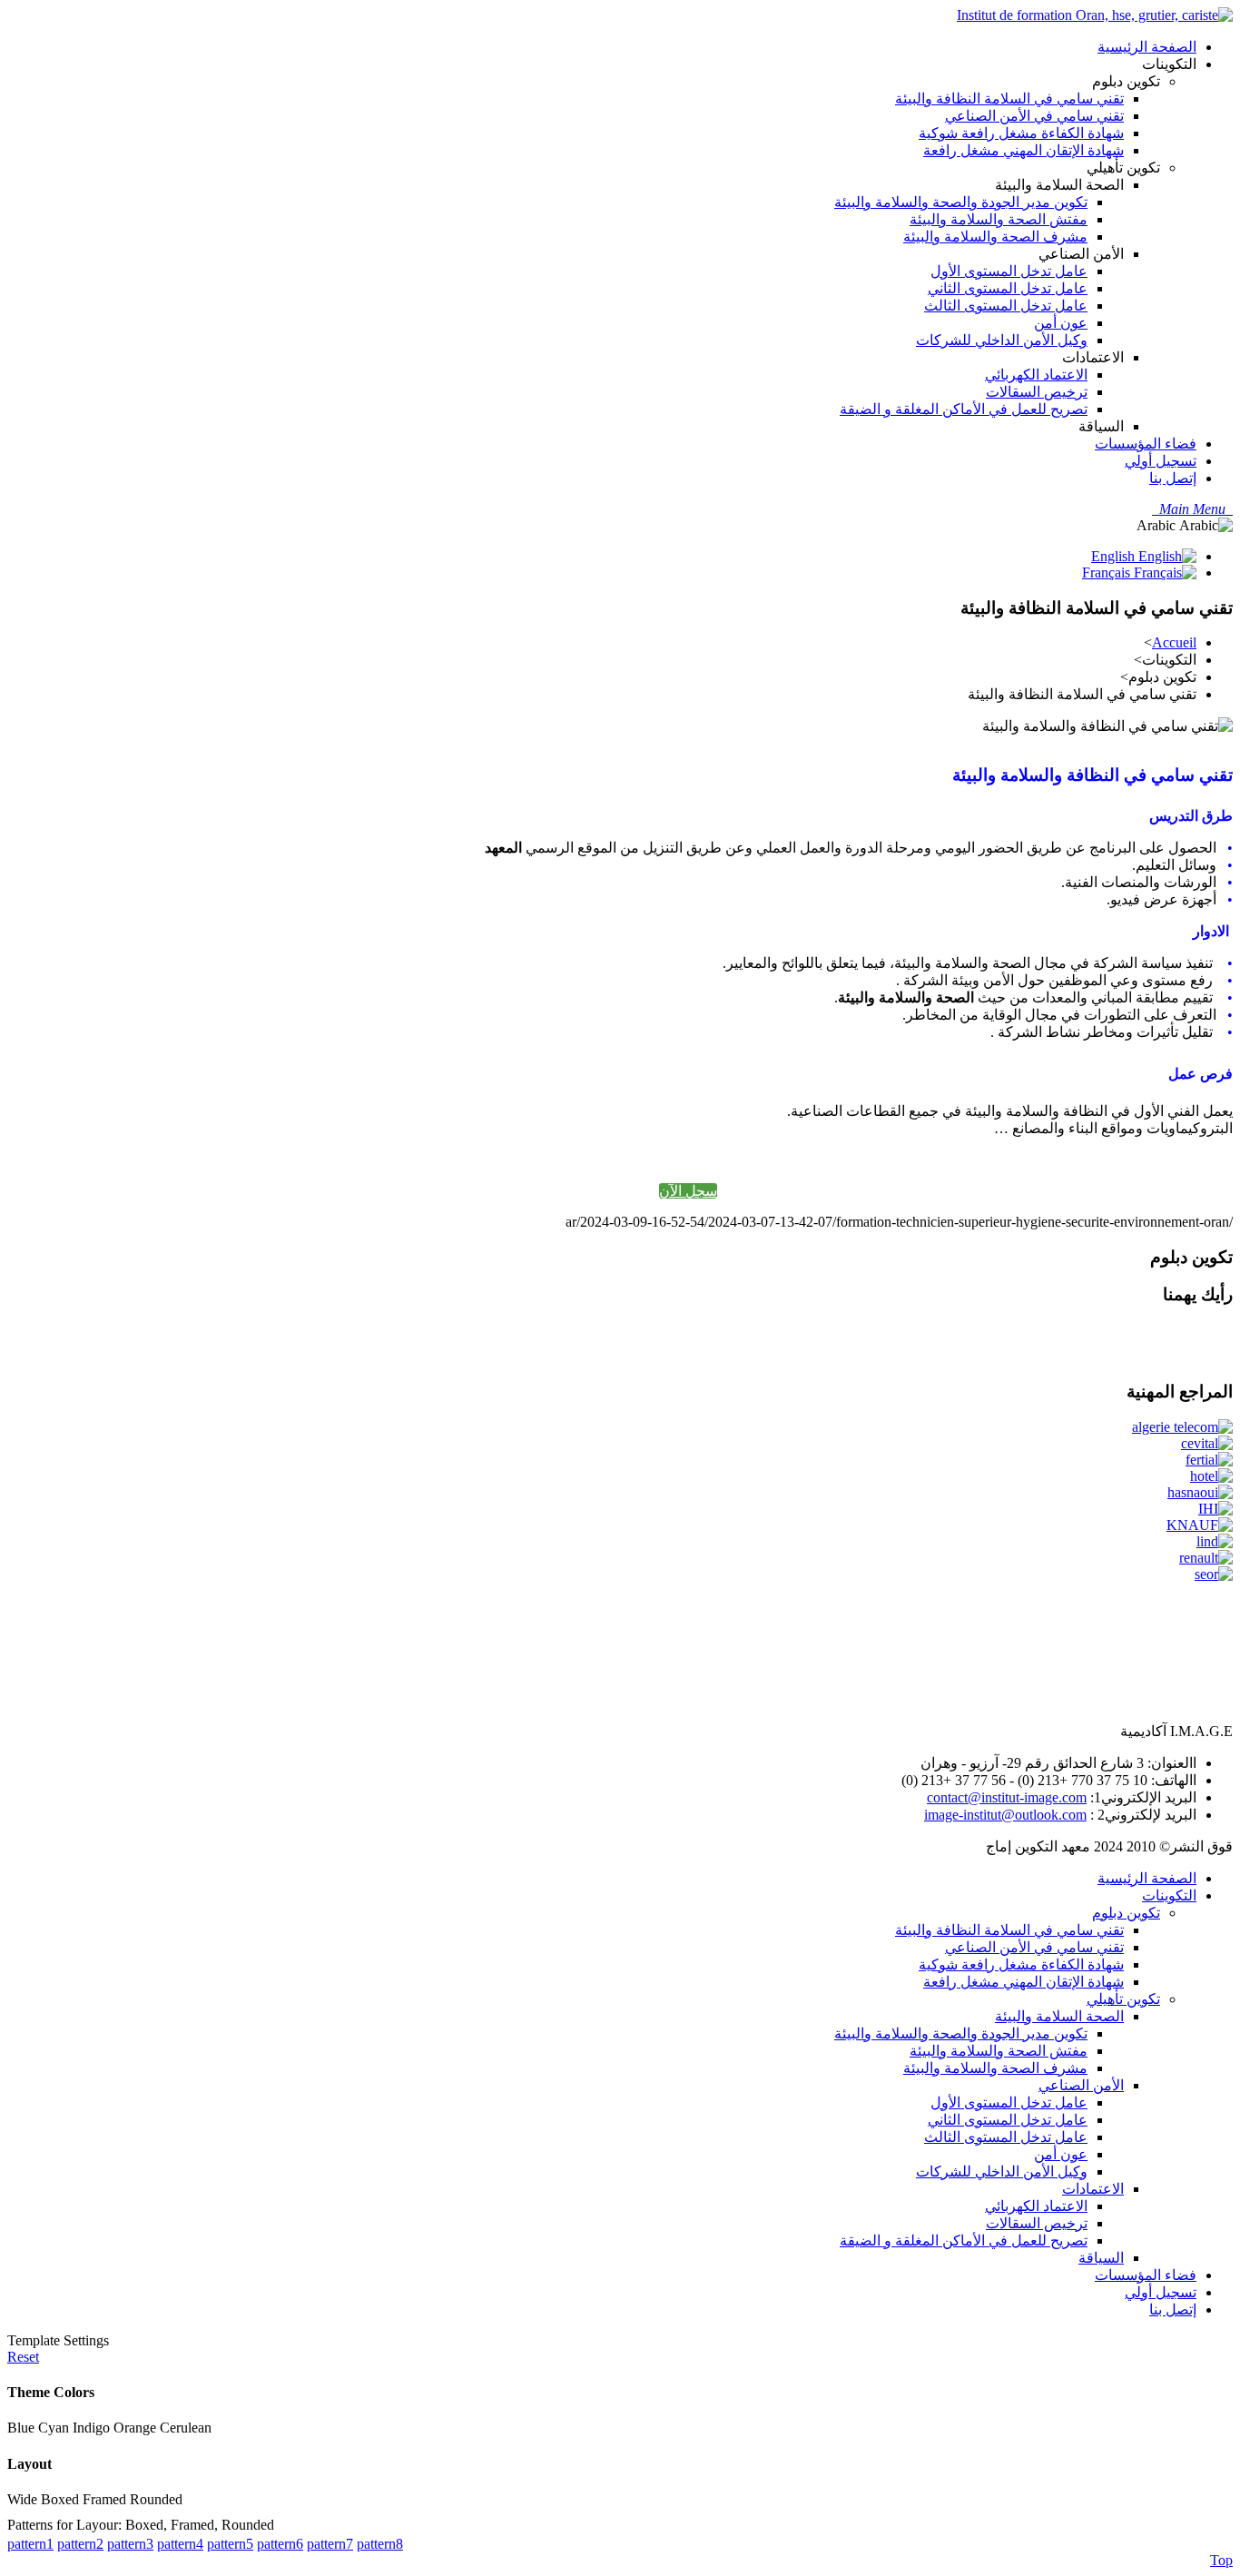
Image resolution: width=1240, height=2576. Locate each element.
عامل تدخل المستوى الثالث (1006, 2137)
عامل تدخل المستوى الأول (1009, 2102)
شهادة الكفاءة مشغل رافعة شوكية (1021, 1964)
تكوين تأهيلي (1123, 1999)
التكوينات (1169, 1895)
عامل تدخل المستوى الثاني (1008, 2120)
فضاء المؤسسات (1146, 2275)
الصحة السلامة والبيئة (1059, 2016)
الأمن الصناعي (1081, 2085)
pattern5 (230, 2544)
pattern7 (330, 2544)
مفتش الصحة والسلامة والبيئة (999, 2051)
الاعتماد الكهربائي (1036, 2206)
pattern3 (130, 2544)
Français (1108, 572)
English (1115, 556)
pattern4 (180, 2544)
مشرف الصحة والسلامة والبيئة (995, 2068)
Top (1221, 2560)
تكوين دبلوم (1126, 1913)
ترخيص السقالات (1037, 2223)
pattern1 (30, 2544)
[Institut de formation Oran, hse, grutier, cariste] (1095, 15)
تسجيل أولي (1161, 2292)
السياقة (1101, 2258)
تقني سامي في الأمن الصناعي (1034, 1947)
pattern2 (80, 2544)
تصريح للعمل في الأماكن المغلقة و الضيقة (964, 2240)
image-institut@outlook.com (1005, 1815)
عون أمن (1061, 2154)
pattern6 (280, 2544)
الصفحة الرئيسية (1147, 1878)
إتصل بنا (1173, 2310)
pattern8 (380, 2544)
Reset (23, 2357)
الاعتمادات (1093, 2189)
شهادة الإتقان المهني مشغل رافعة (1023, 1982)
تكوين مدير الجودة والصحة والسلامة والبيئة (961, 2033)
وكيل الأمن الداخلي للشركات (1002, 2171)
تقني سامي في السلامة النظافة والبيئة (1009, 1930)
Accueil (1174, 642)
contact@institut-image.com (1007, 1797)
